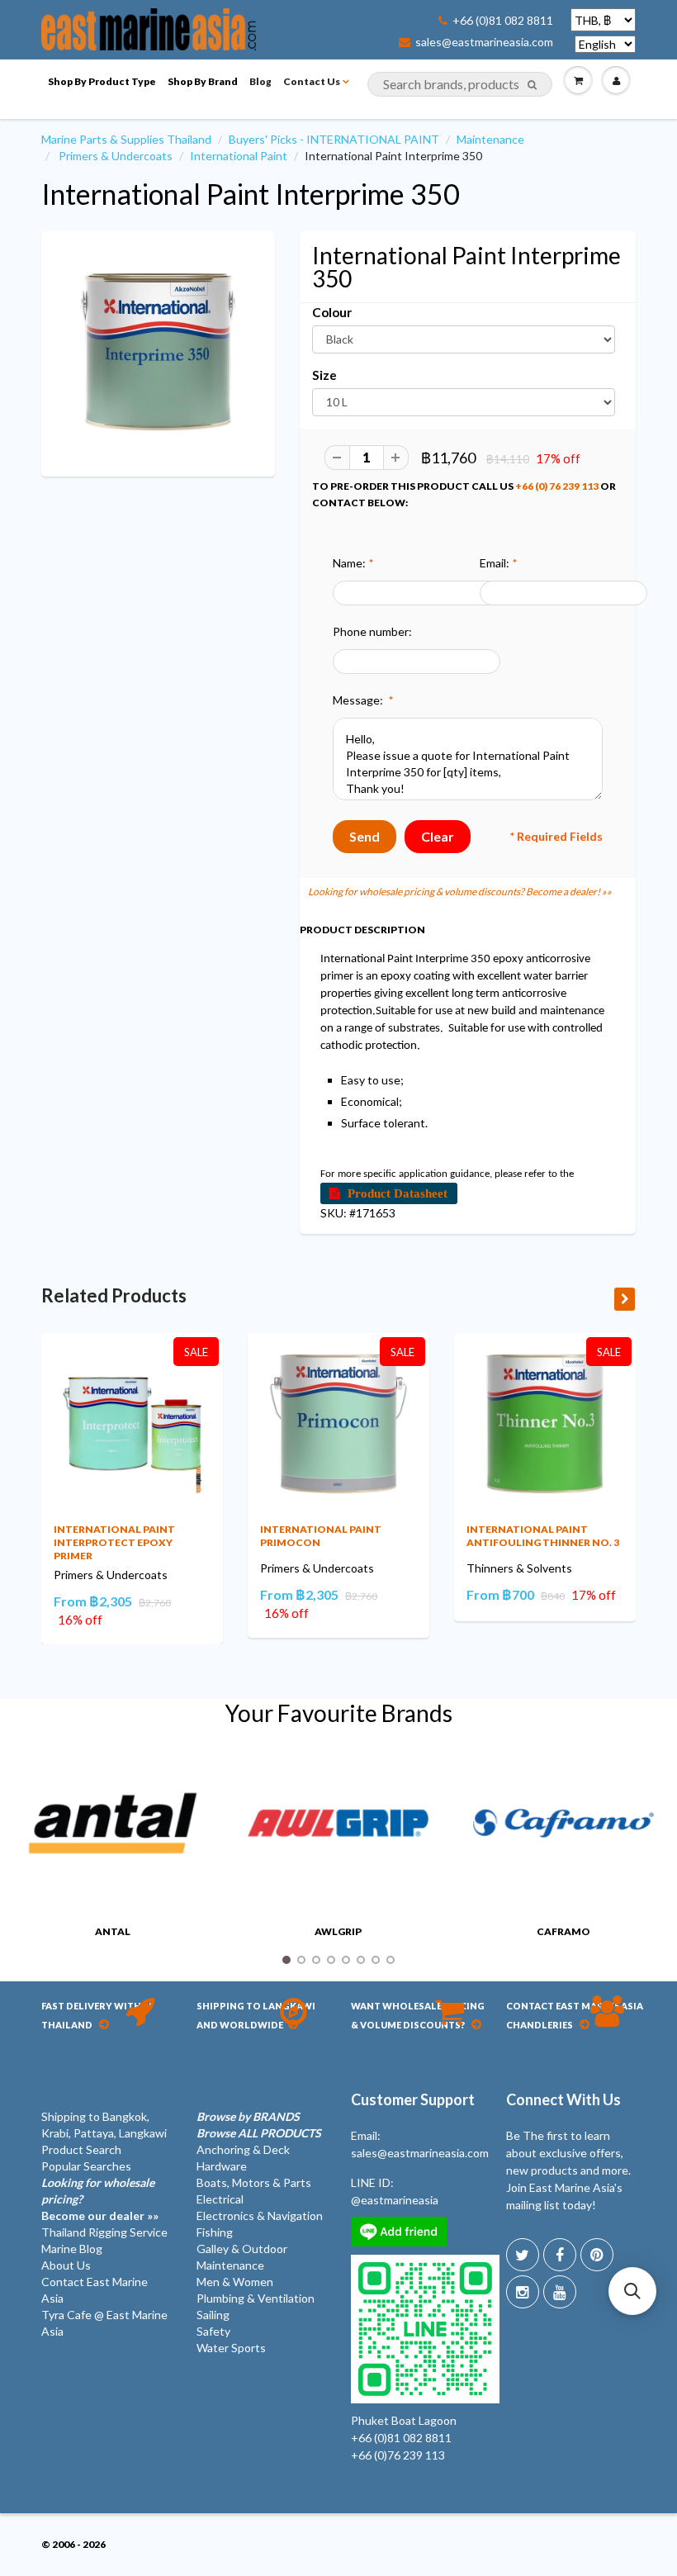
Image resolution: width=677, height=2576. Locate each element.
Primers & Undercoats (116, 156)
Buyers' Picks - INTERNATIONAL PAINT (334, 139)
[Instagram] (523, 2292)
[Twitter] (523, 2255)
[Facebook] (560, 2255)
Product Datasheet (398, 1193)
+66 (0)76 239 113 (398, 2455)
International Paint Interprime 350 (251, 194)
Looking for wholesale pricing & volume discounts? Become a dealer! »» (460, 892)
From (93, 1601)
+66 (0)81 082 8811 (503, 21)
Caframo (563, 1931)
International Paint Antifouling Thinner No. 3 (543, 1536)
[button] (632, 2291)
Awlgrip (338, 1931)
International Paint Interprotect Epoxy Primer (114, 1542)
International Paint (239, 156)
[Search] (532, 85)
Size (324, 375)
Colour (332, 312)
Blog (260, 81)
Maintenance (490, 139)
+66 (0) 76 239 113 (557, 486)
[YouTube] (560, 2292)
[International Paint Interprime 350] (158, 352)
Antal (113, 1931)
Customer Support (413, 2099)
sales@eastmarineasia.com (484, 42)
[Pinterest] (597, 2255)
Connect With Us (563, 2099)
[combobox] (460, 84)
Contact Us (312, 81)
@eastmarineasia (395, 2200)
